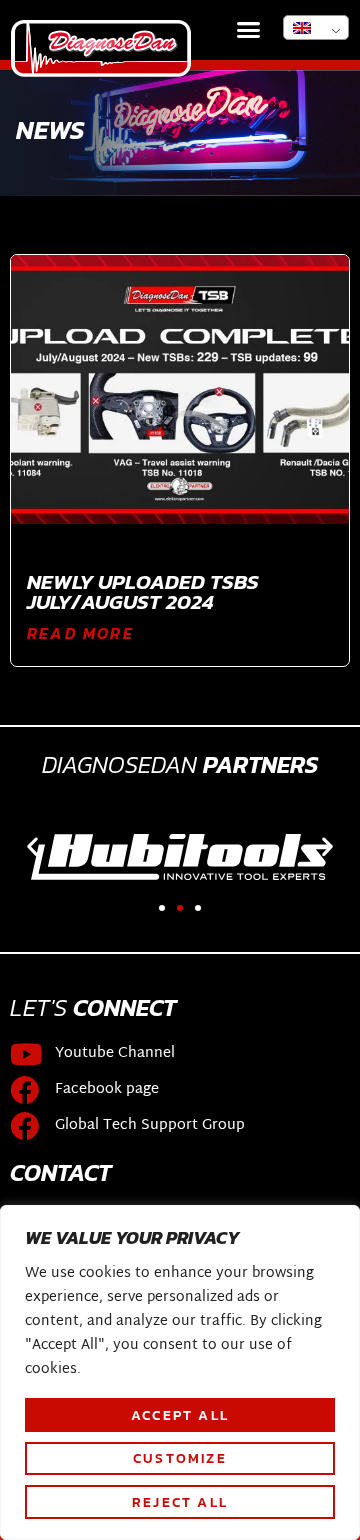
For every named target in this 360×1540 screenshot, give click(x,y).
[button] (249, 30)
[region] (180, 1372)
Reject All (180, 1502)
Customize (180, 1458)
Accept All (180, 1415)
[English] (316, 27)
